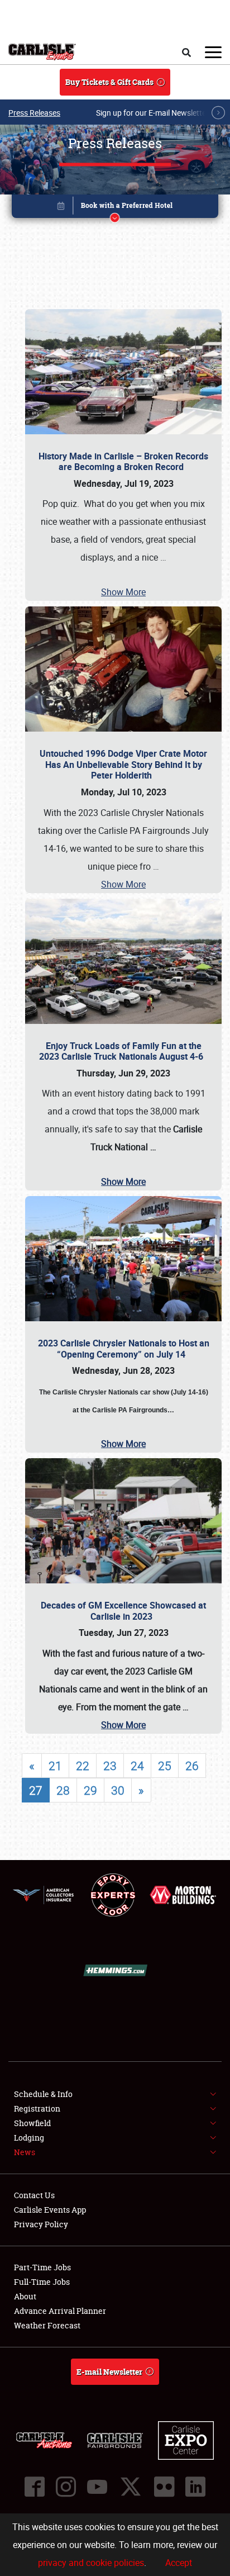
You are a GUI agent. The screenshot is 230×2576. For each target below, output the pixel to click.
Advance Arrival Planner (60, 2311)
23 (110, 1766)
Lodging (29, 2138)
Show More (123, 592)
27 (36, 1790)
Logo (42, 52)
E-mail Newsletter (109, 2372)
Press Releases (34, 113)
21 (55, 1766)
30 (118, 1790)
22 (83, 1766)
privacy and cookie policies (91, 2563)
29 (90, 1790)
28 (63, 1790)
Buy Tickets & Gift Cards (109, 82)
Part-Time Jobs (42, 2267)
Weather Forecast (47, 2325)
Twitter (131, 2487)
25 (165, 1766)
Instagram (66, 2487)
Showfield (32, 2123)
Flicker (164, 2487)
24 (137, 1766)
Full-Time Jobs (42, 2282)
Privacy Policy (41, 2224)
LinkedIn (195, 2487)
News (25, 2152)
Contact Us (34, 2195)
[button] (115, 208)
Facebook (35, 2487)
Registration (37, 2108)
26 (192, 1766)
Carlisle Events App (50, 2210)
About (25, 2296)
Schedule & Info (43, 2094)
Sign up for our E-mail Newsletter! (154, 113)
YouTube (97, 2487)
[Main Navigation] (213, 52)
